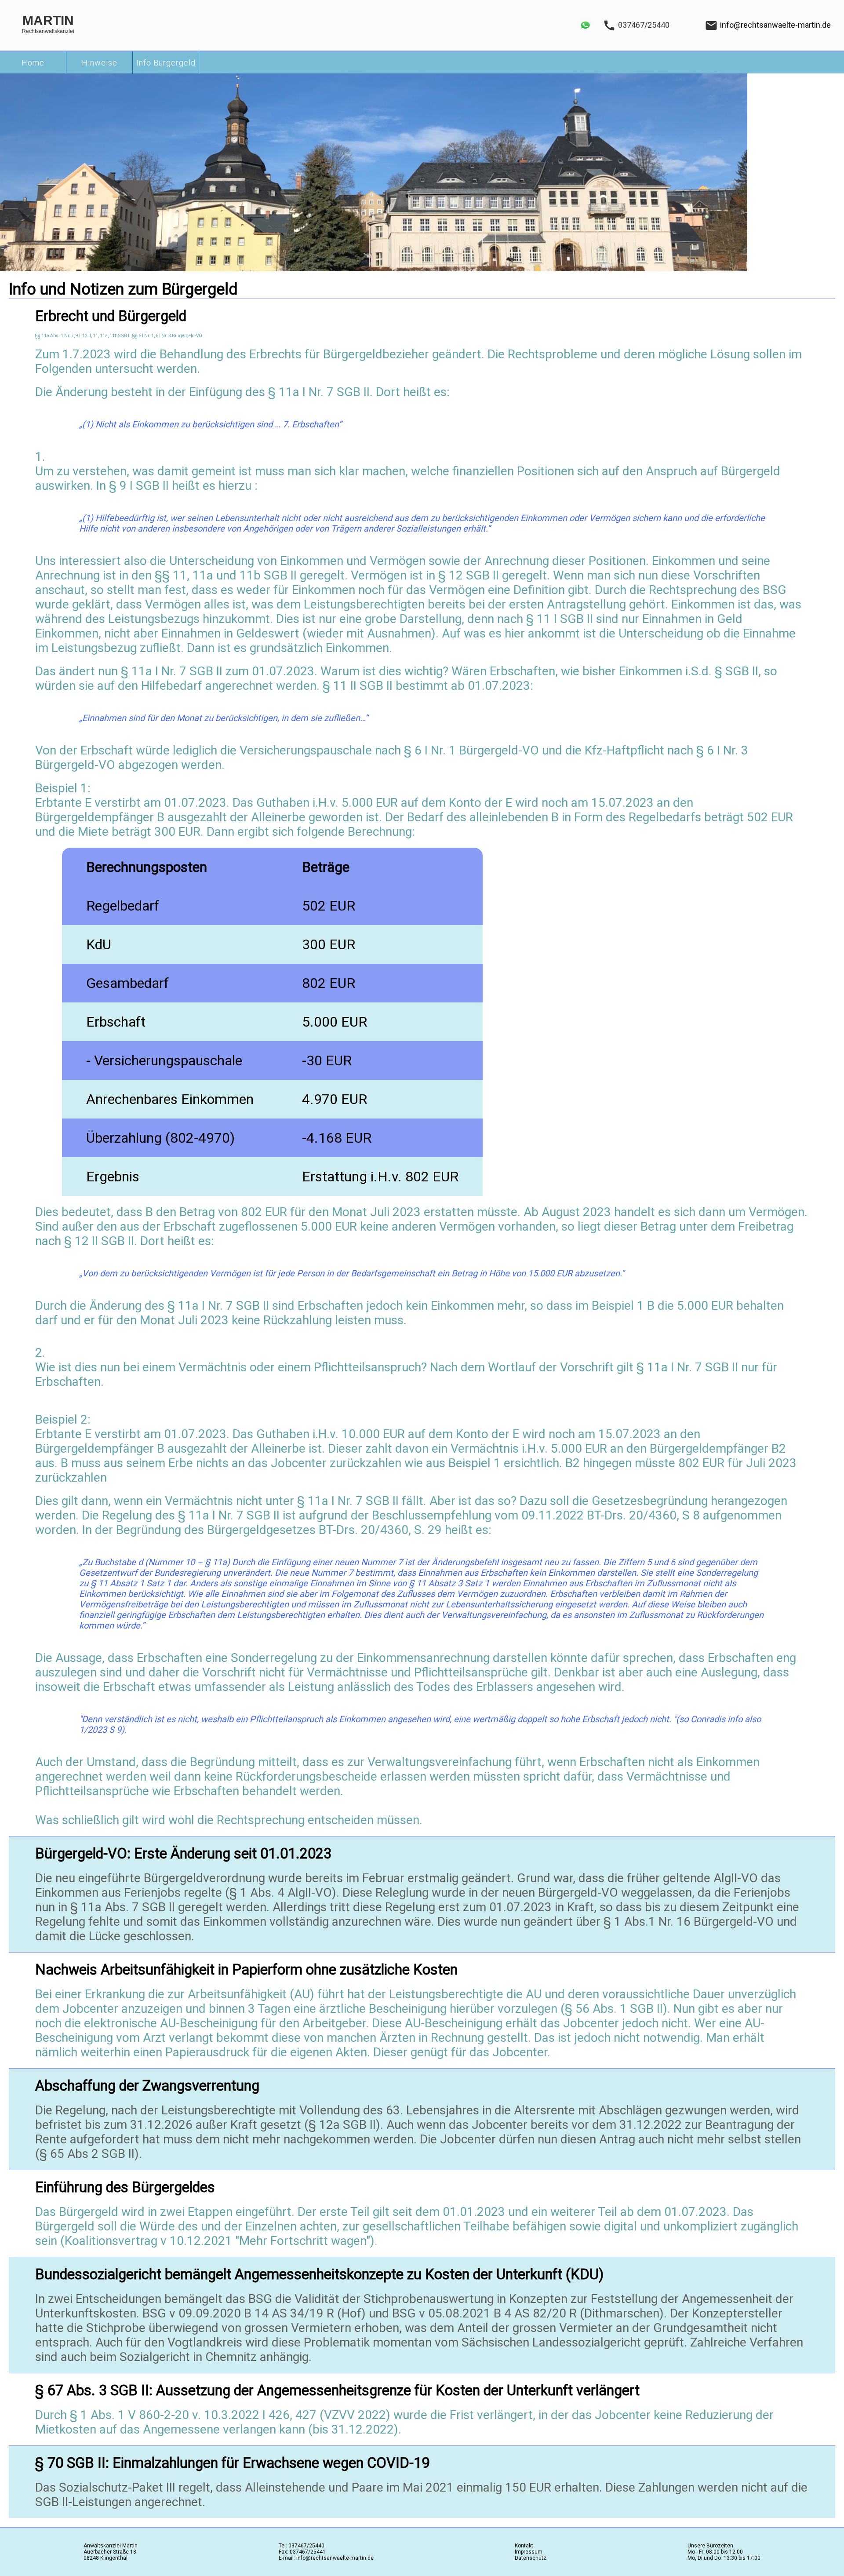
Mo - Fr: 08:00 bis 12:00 (715, 2552)
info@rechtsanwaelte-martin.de (775, 25)
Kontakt (524, 2546)
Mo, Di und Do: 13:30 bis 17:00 (724, 2558)
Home (33, 63)
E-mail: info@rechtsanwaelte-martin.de (326, 2558)
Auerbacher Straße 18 (110, 2552)
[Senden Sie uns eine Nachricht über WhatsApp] (585, 33)
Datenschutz (531, 2558)
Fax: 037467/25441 (302, 2552)
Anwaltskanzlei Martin (111, 2546)
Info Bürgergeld (166, 63)
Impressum (529, 2552)
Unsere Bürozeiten (710, 2546)
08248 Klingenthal (105, 2558)
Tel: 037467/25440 (302, 2546)
